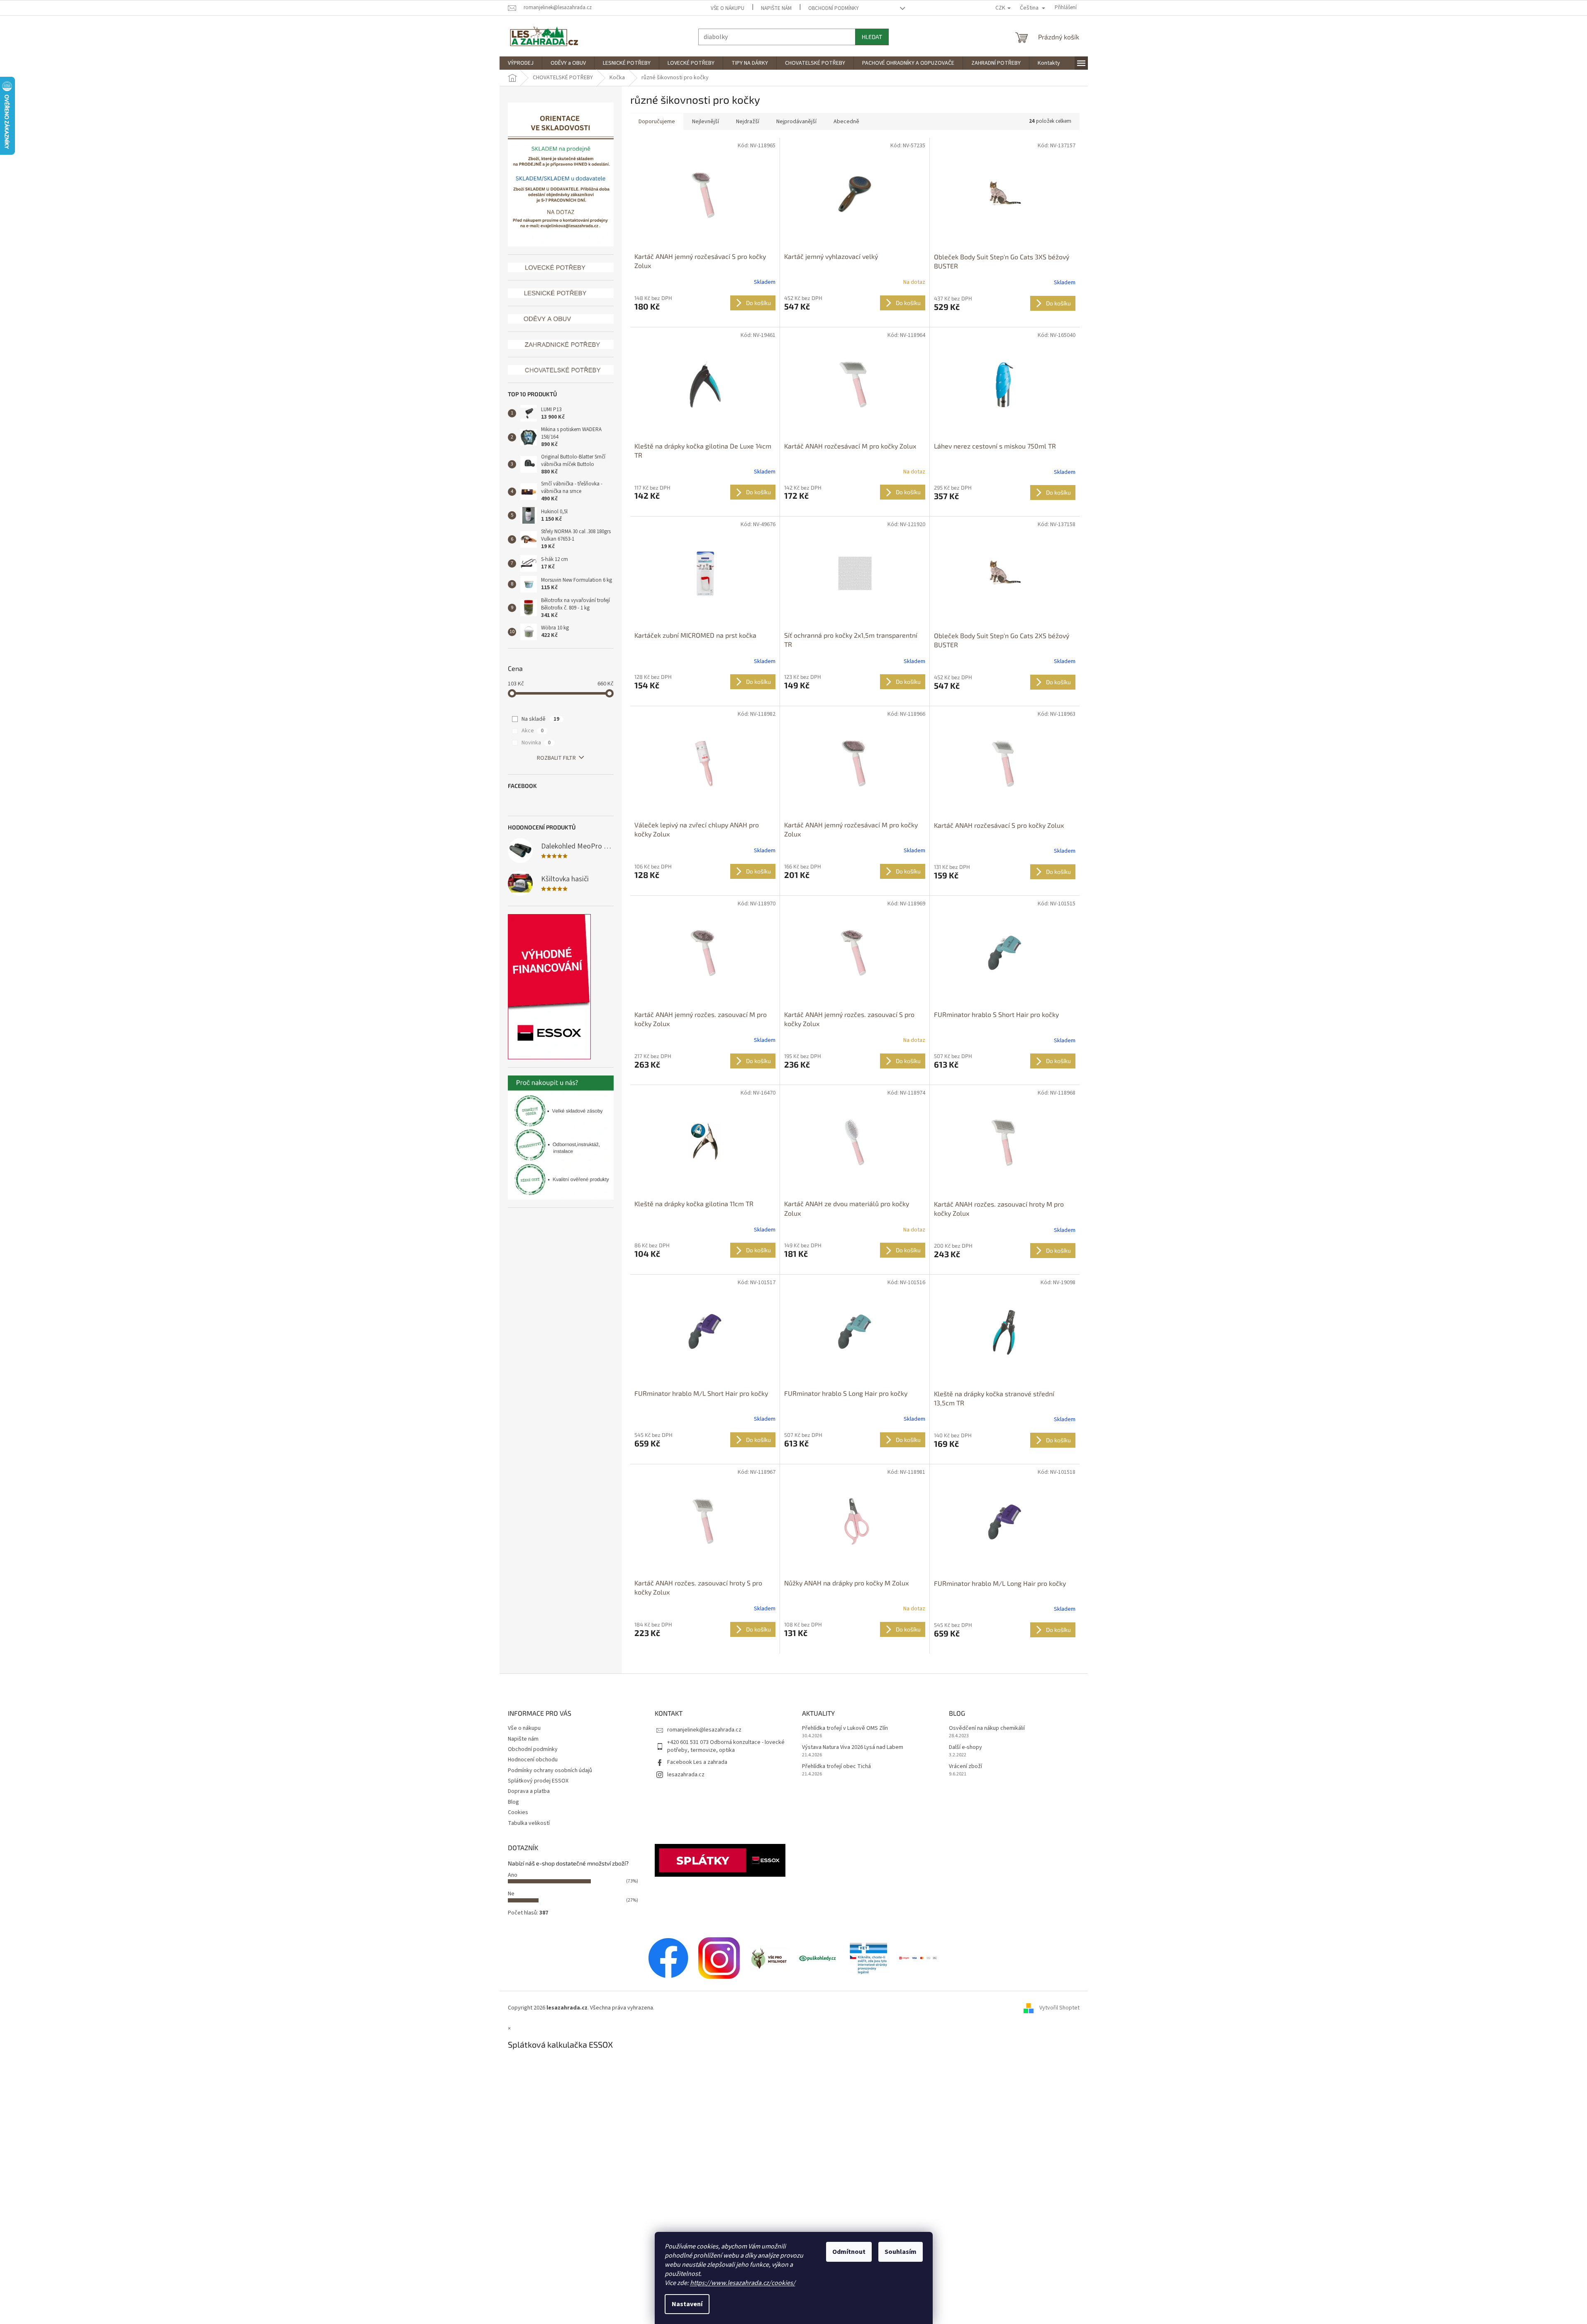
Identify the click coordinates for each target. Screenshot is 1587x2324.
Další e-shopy (965, 1747)
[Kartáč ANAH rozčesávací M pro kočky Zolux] (855, 384)
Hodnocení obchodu (533, 1760)
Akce (533, 731)
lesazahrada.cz (686, 1775)
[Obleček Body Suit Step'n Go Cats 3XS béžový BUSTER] (1005, 195)
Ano (513, 1875)
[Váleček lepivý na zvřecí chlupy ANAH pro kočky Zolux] (705, 763)
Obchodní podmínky (834, 8)
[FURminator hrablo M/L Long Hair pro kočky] (1005, 1522)
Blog (513, 1802)
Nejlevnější (706, 122)
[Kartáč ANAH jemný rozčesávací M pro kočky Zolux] (855, 763)
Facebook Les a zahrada (697, 1762)
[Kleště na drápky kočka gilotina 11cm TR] (705, 1142)
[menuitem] (521, 63)
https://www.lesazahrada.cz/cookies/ (743, 2283)
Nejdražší (748, 122)
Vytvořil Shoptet (1059, 2008)
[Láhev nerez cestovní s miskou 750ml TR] (1005, 385)
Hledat (872, 37)
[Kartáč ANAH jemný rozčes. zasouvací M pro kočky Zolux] (705, 953)
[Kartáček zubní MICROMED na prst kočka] (705, 574)
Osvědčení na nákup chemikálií (987, 1728)
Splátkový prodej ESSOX (538, 1781)
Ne (511, 1894)
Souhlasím (901, 2252)
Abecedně (846, 122)
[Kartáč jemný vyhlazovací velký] (855, 195)
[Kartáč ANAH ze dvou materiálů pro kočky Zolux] (855, 1142)
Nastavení (687, 2304)
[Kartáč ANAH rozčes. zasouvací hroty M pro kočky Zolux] (1005, 1142)
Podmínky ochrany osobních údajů (550, 1770)
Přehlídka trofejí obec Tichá (836, 1767)
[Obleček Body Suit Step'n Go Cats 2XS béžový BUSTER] (1005, 574)
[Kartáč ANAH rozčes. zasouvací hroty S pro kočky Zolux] (705, 1521)
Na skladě (540, 719)
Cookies (518, 1812)
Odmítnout (849, 2252)
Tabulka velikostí (529, 1823)
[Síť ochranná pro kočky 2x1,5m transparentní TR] (855, 574)
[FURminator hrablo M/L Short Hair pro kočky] (705, 1332)
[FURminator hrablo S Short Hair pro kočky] (1005, 953)
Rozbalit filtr (556, 758)
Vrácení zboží (965, 1767)
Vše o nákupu (728, 8)
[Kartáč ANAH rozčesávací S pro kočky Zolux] (1005, 763)
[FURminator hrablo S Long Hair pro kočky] (855, 1332)
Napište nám (776, 8)
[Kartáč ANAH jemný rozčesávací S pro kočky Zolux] (705, 195)
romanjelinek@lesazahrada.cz (704, 1730)
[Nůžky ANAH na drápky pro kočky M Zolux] (855, 1521)
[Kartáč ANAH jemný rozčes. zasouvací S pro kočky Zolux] (855, 953)
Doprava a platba (529, 1791)
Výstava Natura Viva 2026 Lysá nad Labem (853, 1747)
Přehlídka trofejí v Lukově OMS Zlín (845, 1728)
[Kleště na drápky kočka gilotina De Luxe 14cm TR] (705, 384)
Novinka (536, 743)
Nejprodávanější (796, 122)
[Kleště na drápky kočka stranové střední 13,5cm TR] (1005, 1332)
